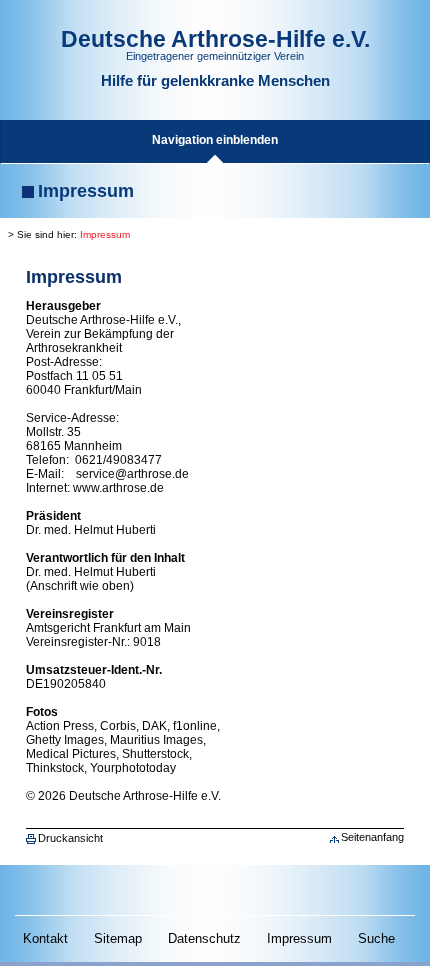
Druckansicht (70, 838)
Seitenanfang (372, 837)
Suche (376, 938)
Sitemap (118, 938)
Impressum (105, 234)
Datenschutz (204, 938)
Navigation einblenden (215, 140)
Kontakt (45, 938)
